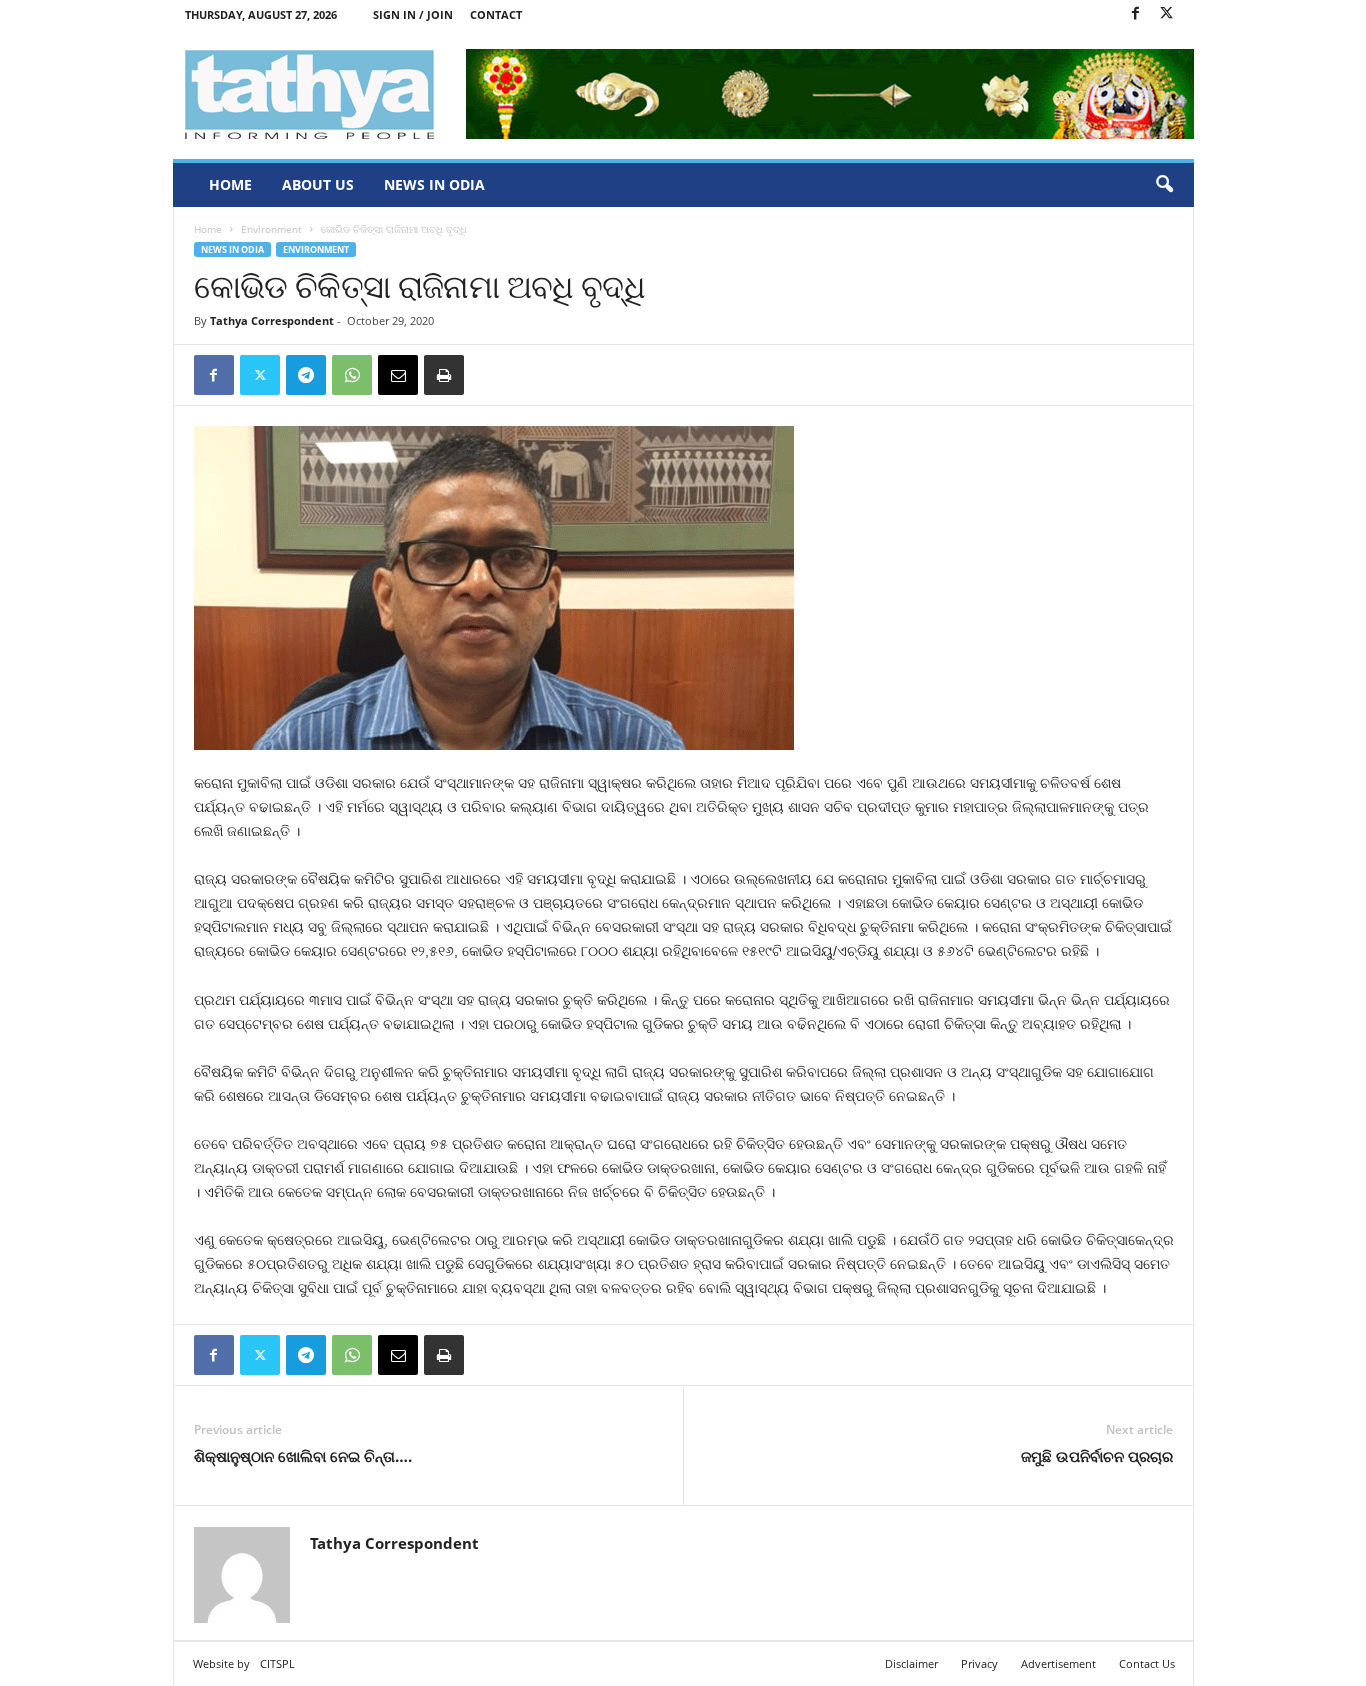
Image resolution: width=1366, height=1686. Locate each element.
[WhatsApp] (352, 375)
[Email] (398, 375)
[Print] (444, 375)
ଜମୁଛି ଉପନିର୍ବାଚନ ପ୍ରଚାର (1097, 1456)
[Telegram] (306, 375)
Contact (496, 14)
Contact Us (1147, 1663)
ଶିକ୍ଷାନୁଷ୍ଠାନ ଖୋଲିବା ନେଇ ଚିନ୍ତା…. (303, 1456)
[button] (1164, 185)
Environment (271, 229)
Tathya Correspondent (272, 320)
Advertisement (1058, 1663)
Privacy (979, 1663)
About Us (318, 184)
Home (230, 184)
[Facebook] (1136, 14)
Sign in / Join (413, 14)
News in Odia (434, 184)
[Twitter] (1167, 14)
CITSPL (277, 1663)
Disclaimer (911, 1663)
